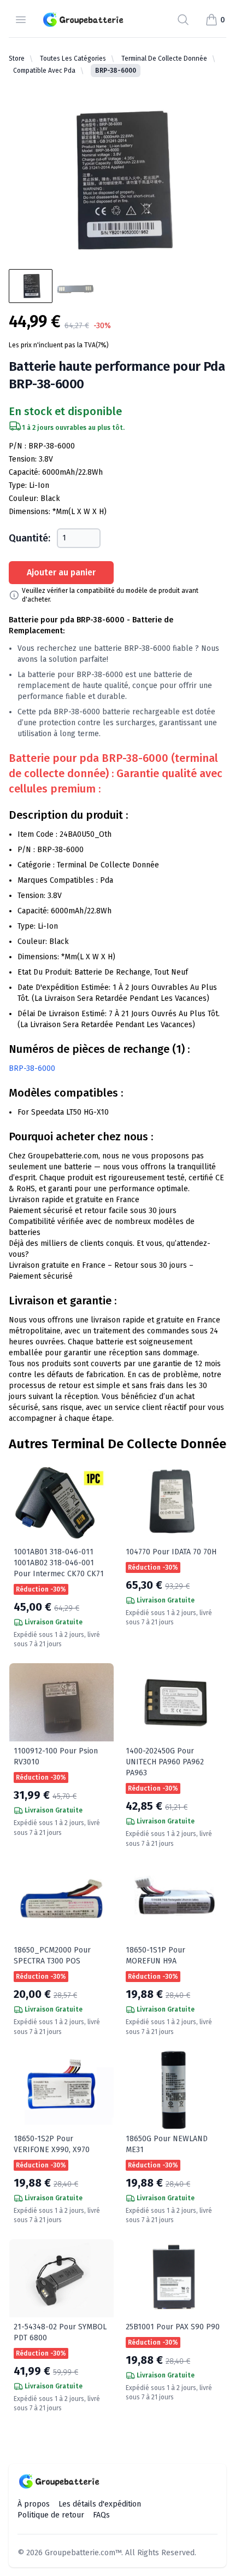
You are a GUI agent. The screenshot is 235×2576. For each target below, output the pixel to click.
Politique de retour (51, 2515)
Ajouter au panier (61, 572)
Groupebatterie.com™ (83, 2553)
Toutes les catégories (73, 59)
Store (17, 59)
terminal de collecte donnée (164, 59)
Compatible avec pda (44, 71)
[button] (215, 20)
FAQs (101, 2515)
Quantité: (30, 538)
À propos (34, 2504)
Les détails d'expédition (100, 2504)
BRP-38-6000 (32, 1068)
